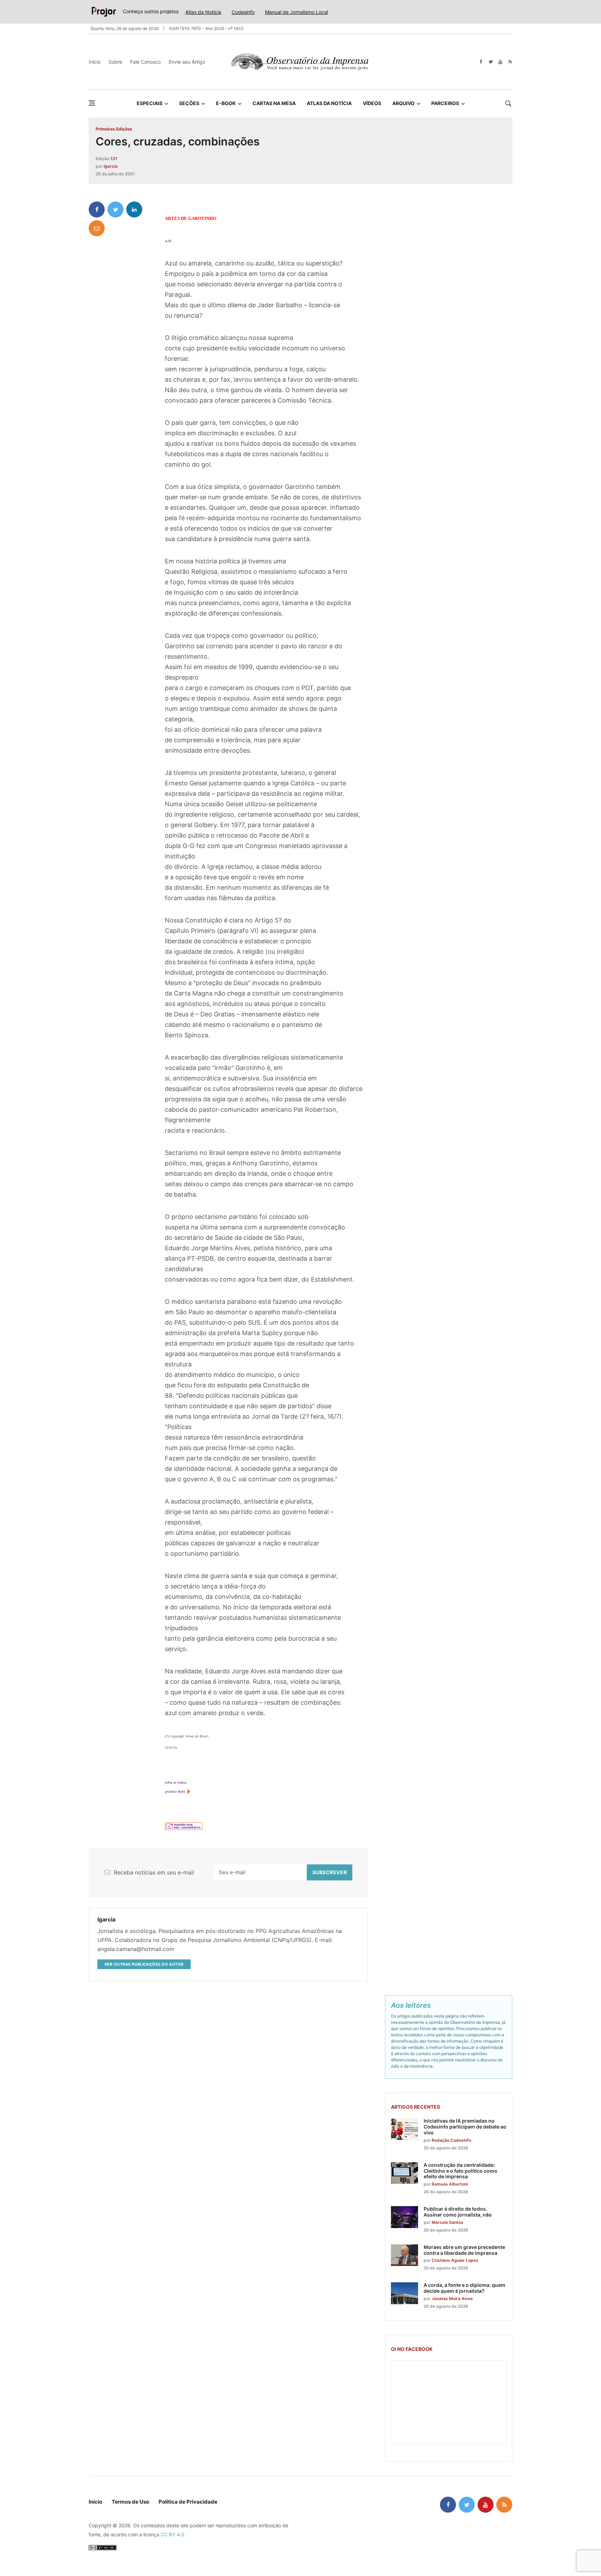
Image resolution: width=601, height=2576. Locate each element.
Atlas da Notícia (203, 12)
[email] (97, 228)
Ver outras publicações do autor (144, 1964)
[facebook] (481, 62)
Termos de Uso (130, 2502)
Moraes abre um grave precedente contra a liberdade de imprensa (464, 2250)
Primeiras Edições (114, 129)
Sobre (115, 62)
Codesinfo (243, 12)
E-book (226, 103)
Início (95, 62)
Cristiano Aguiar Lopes (455, 2260)
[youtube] (500, 62)
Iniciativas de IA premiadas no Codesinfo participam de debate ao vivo (465, 2127)
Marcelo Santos (447, 2222)
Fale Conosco (145, 62)
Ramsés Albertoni (450, 2184)
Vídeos (372, 103)
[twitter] (491, 62)
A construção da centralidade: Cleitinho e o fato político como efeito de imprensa (460, 2171)
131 (114, 158)
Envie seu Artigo (187, 62)
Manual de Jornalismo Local (297, 12)
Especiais (150, 103)
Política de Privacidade (188, 2502)
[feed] (510, 62)
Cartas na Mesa (274, 103)
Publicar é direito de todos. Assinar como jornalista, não (458, 2212)
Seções (189, 103)
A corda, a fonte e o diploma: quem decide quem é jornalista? (464, 2288)
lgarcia (111, 166)
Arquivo (403, 103)
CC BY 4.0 (173, 2534)
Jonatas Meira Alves (452, 2298)
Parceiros (445, 103)
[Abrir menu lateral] (92, 103)
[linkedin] (134, 209)
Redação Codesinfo (451, 2140)
